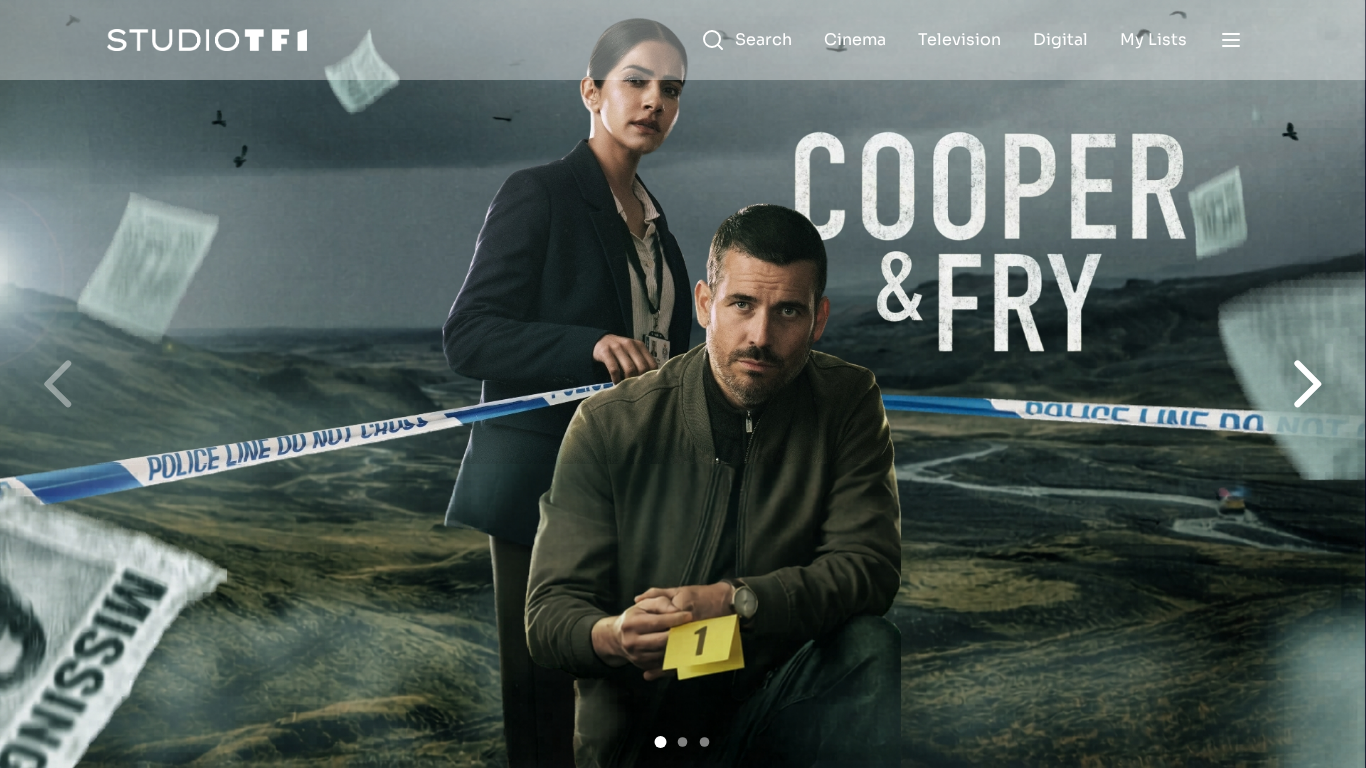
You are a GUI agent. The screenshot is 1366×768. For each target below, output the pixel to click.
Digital (1060, 39)
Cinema (855, 39)
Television (959, 39)
